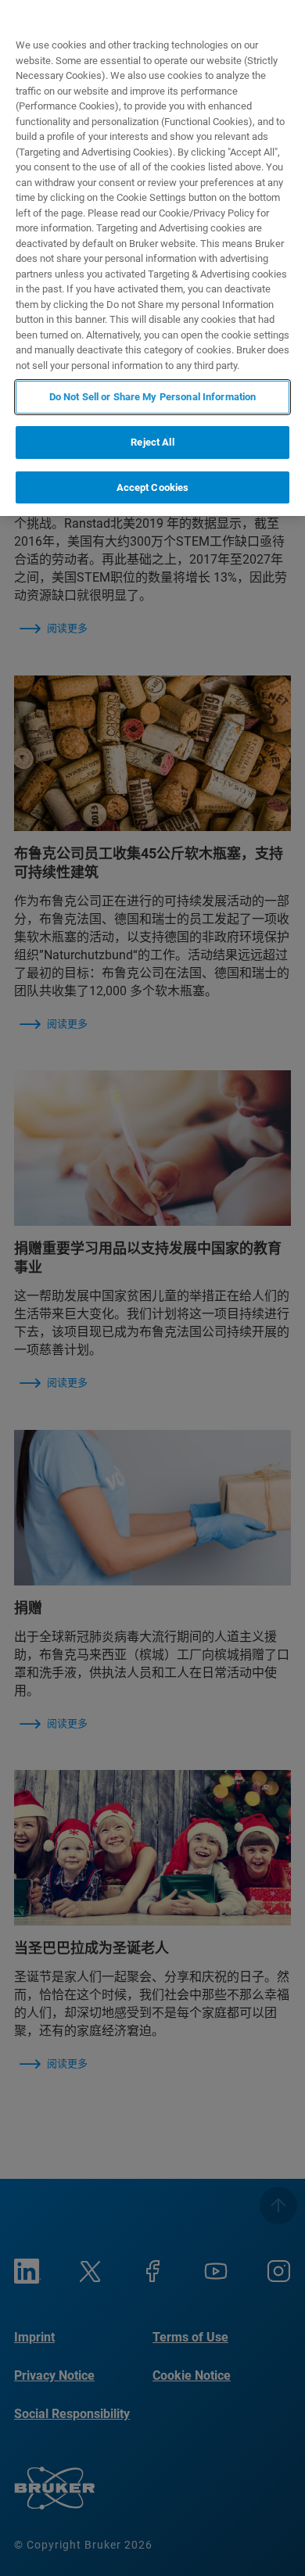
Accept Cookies (153, 487)
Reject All (152, 442)
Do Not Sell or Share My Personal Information (153, 397)
